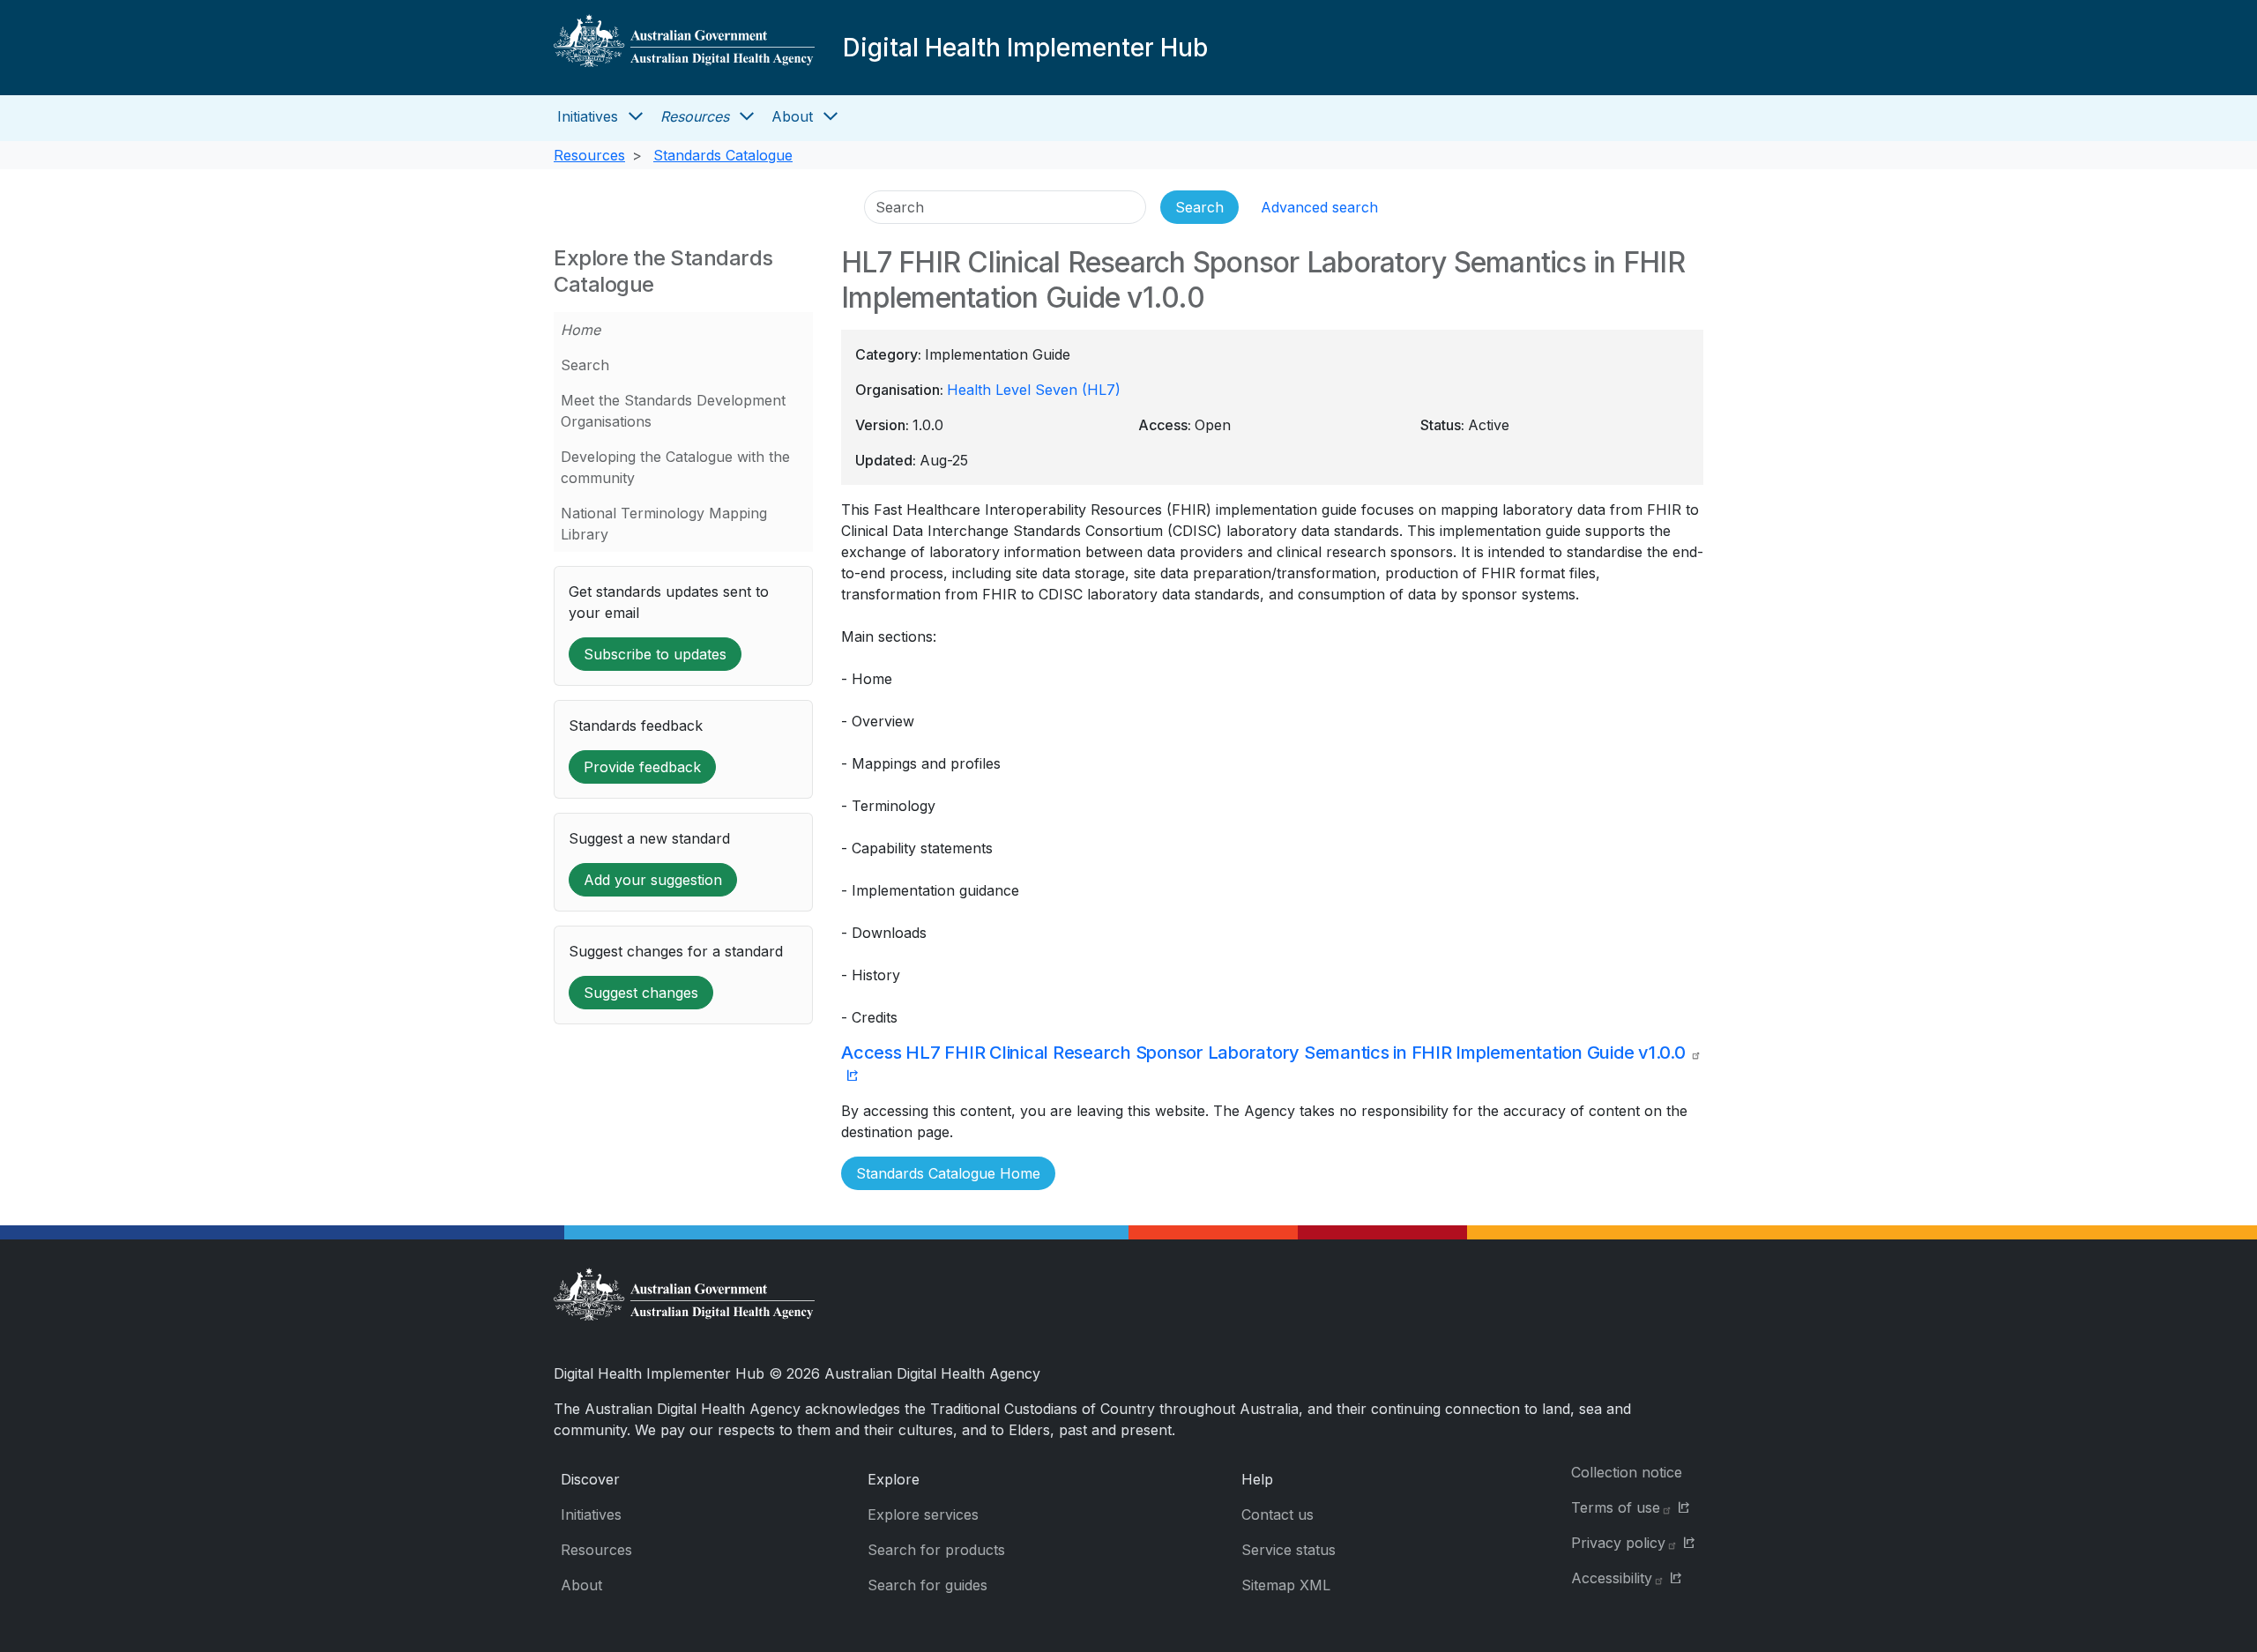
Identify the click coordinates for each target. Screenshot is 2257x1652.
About (792, 116)
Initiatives (588, 116)
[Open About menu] (831, 116)
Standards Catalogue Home (948, 1173)
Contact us (1277, 1514)
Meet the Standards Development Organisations (673, 411)
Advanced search (1319, 207)
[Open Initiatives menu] (636, 116)
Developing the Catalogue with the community (675, 467)
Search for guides (927, 1585)
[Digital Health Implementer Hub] (684, 48)
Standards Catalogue (723, 155)
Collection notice (1627, 1472)
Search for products (936, 1550)
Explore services (923, 1514)
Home (581, 330)
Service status (1289, 1550)
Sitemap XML (1286, 1585)
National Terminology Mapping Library (664, 524)
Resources (695, 116)
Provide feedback (642, 767)
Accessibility (1612, 1578)
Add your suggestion (653, 880)
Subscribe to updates (655, 654)
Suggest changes (641, 993)
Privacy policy (1618, 1543)
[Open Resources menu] (747, 116)
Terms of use (1616, 1507)
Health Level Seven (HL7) (1034, 390)
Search (585, 365)
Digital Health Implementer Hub (1025, 48)
